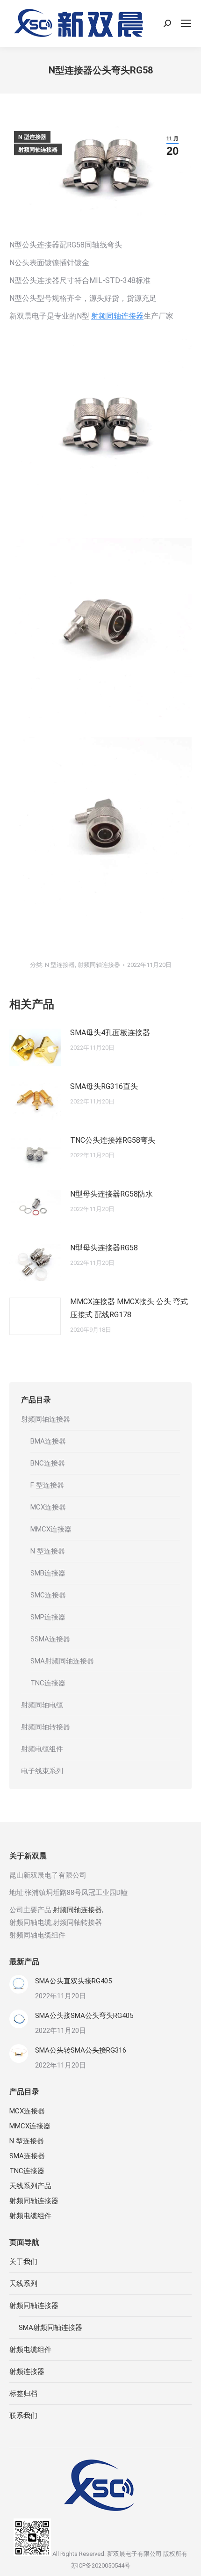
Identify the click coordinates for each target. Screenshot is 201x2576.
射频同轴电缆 (42, 1705)
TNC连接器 (48, 1683)
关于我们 (23, 2262)
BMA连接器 (48, 1441)
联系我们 (23, 2416)
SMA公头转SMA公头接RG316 (81, 2050)
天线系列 (23, 2284)
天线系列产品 (30, 2186)
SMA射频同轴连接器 (62, 1661)
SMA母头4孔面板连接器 (110, 1033)
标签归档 (23, 2394)
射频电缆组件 (42, 1749)
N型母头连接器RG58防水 (111, 1194)
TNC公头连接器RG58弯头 (113, 1140)
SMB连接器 (48, 1573)
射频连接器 (27, 2372)
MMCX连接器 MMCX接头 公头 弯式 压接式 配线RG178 (129, 1308)
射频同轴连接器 (38, 150)
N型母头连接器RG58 (104, 1248)
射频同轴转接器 (46, 1727)
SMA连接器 (27, 2156)
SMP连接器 (48, 1617)
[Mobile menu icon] (186, 23)
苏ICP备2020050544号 (101, 2565)
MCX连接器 (48, 1507)
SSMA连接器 (50, 1639)
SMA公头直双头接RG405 (73, 1981)
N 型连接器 (32, 137)
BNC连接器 (48, 1463)
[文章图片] (35, 1047)
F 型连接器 (47, 1485)
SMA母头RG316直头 (104, 1086)
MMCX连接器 (51, 1529)
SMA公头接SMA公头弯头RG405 (84, 2016)
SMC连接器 (48, 1595)
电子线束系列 (42, 1771)
